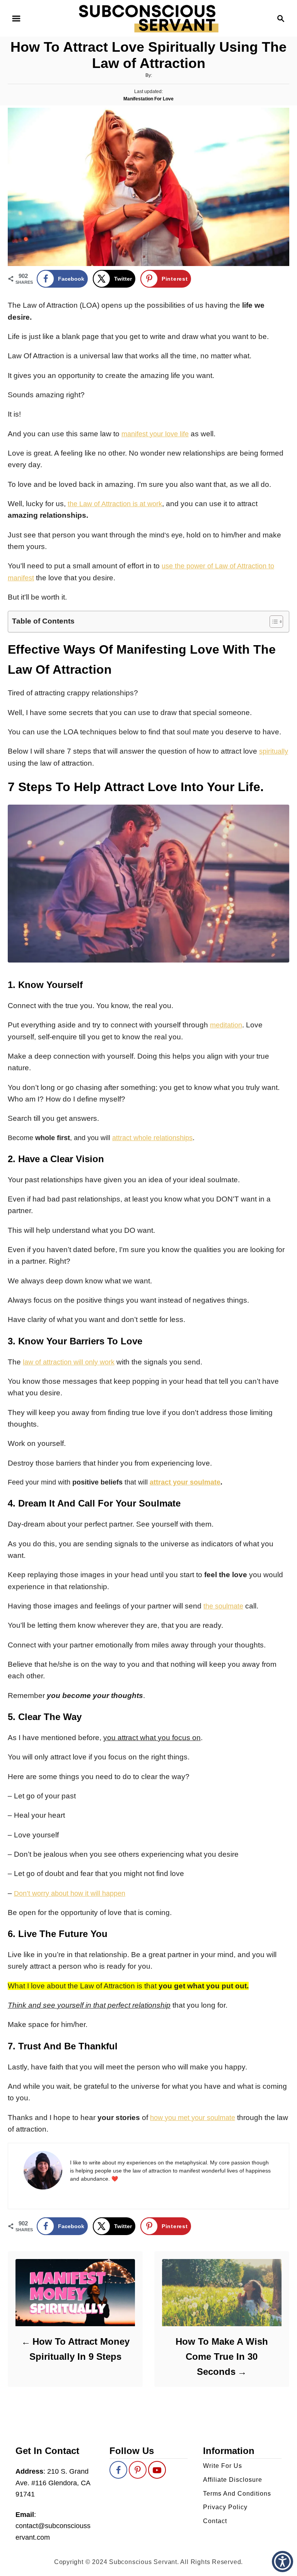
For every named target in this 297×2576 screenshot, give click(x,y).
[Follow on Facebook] (118, 2470)
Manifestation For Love (148, 99)
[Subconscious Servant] (148, 18)
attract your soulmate (185, 1482)
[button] (282, 2562)
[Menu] (16, 19)
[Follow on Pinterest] (138, 2470)
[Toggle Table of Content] (272, 622)
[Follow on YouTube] (157, 2470)
